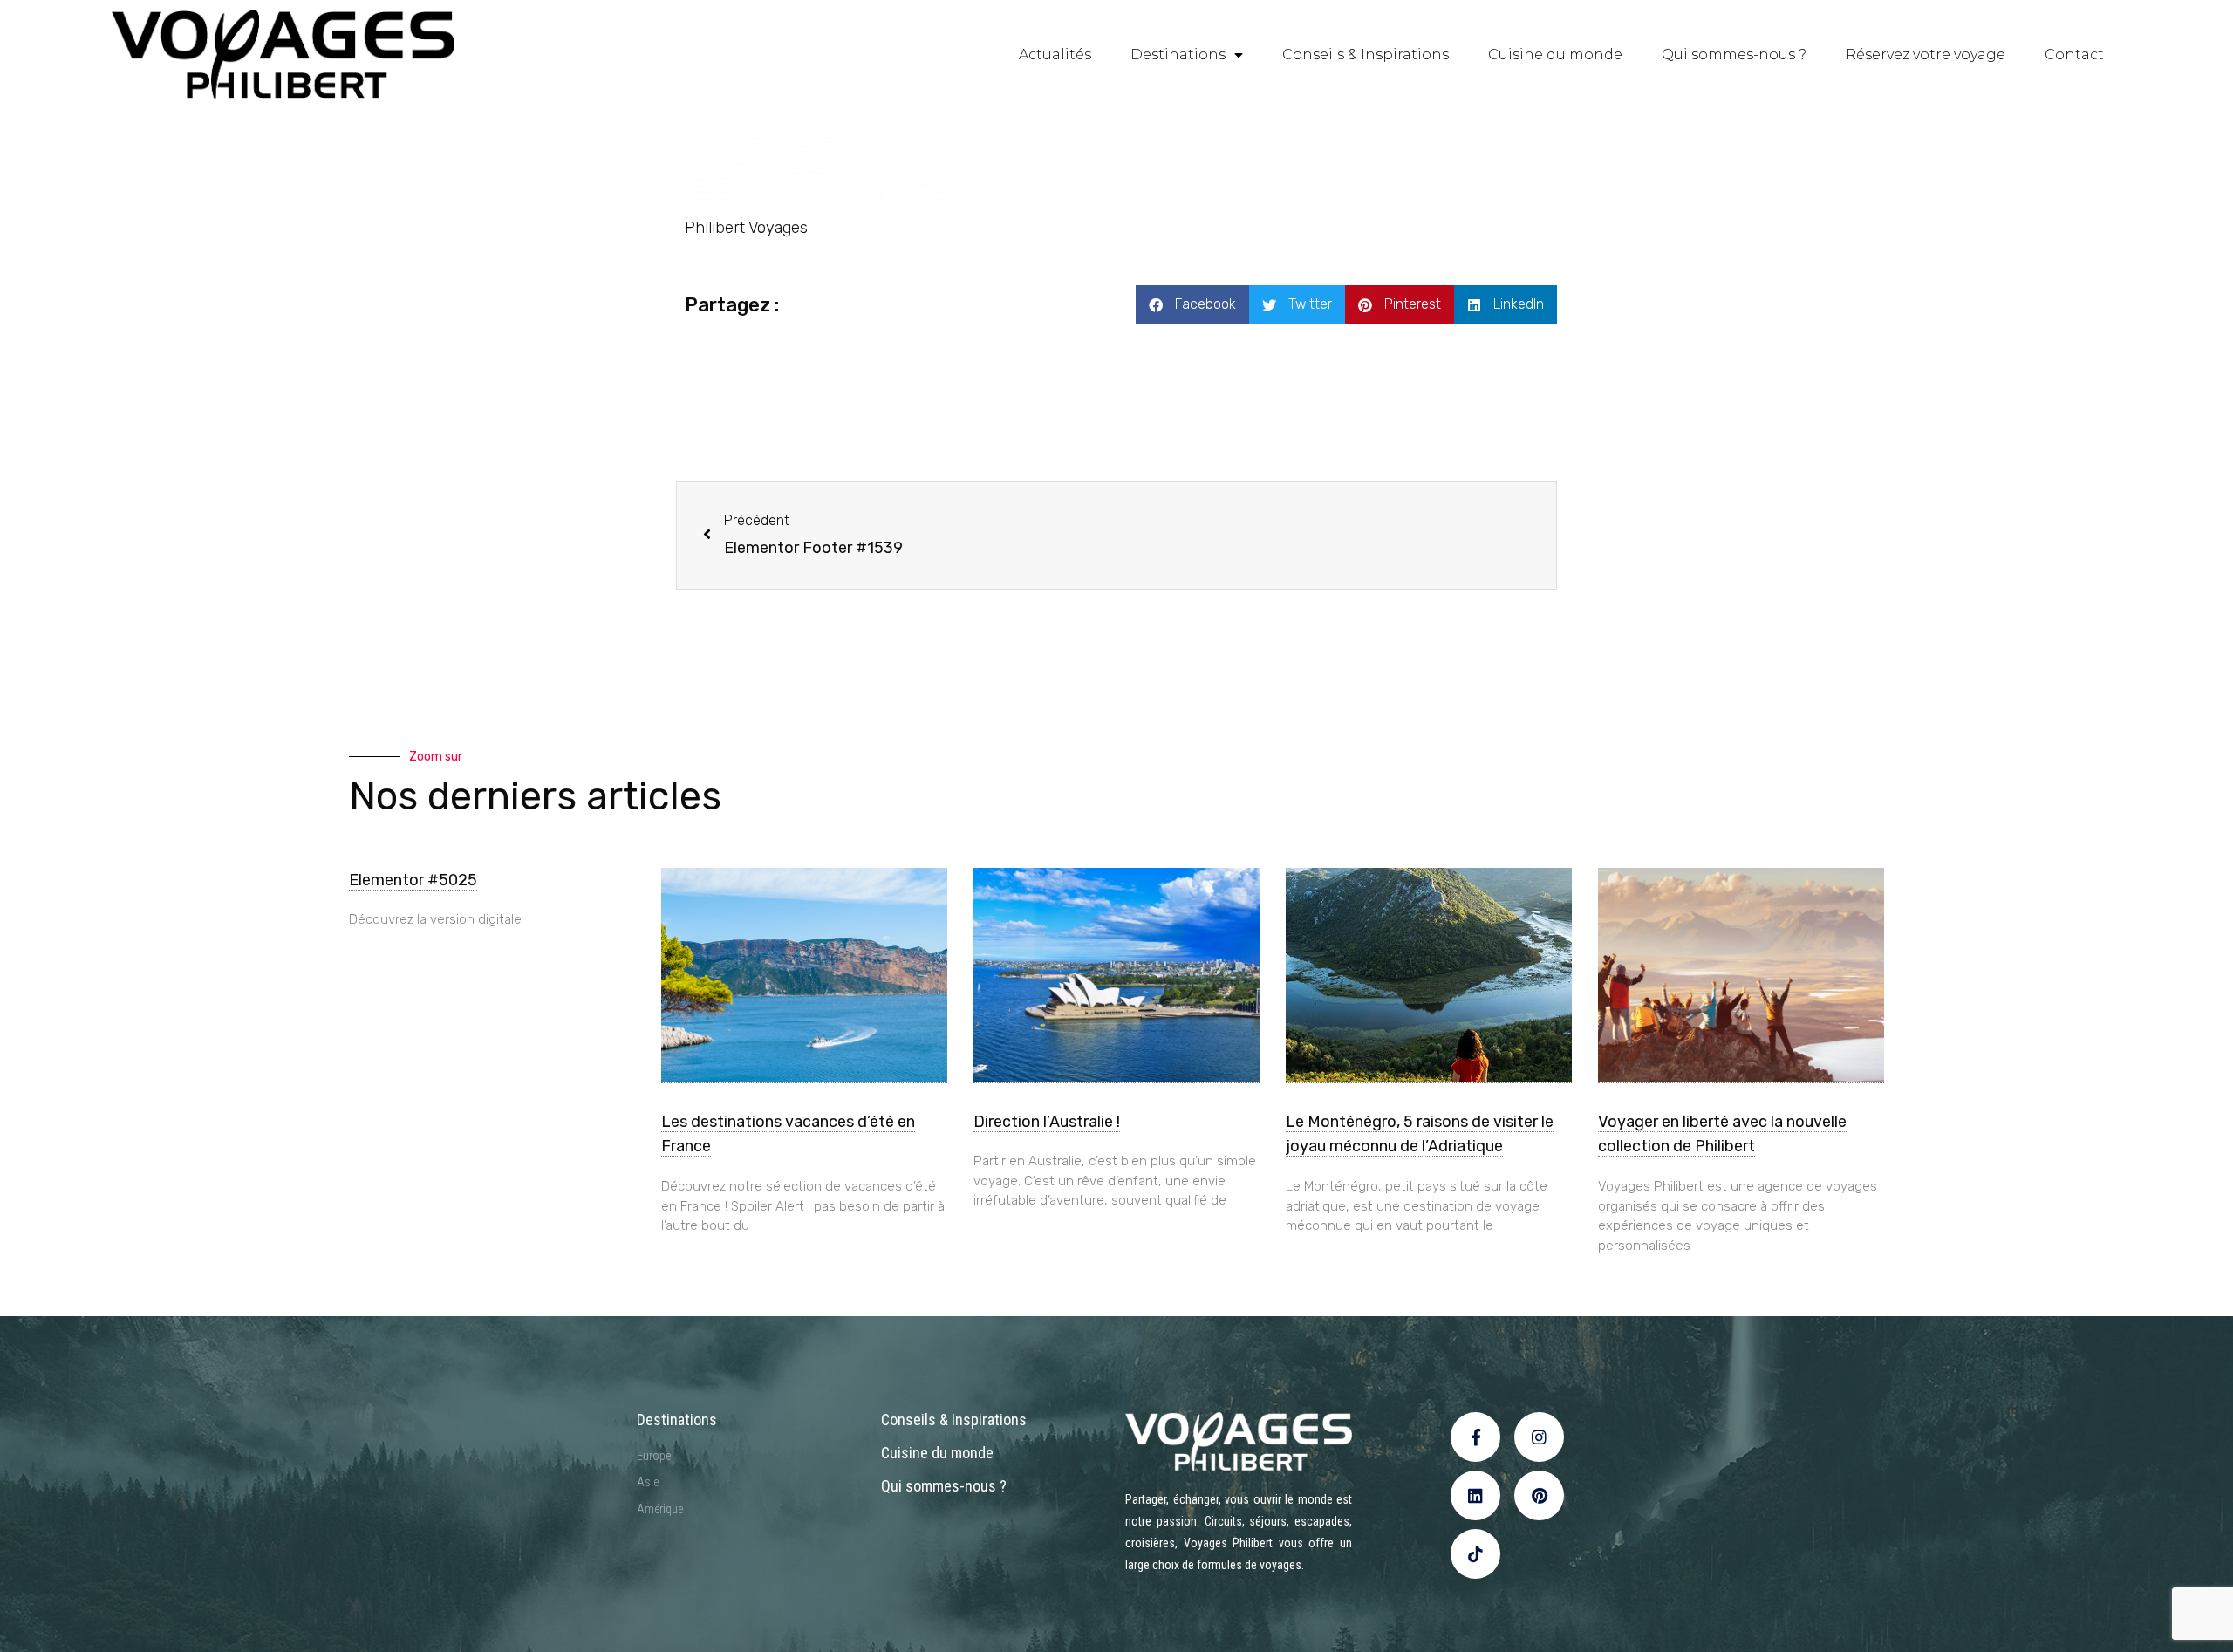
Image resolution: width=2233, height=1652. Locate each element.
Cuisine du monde (1555, 55)
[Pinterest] (1539, 1495)
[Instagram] (1539, 1437)
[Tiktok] (1475, 1554)
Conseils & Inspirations (1366, 55)
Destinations (1178, 55)
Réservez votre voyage (1926, 55)
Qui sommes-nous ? (1734, 55)
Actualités (1055, 55)
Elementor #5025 (413, 880)
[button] (1192, 305)
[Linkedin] (1475, 1495)
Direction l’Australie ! (1047, 1122)
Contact (2074, 55)
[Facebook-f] (1475, 1437)
